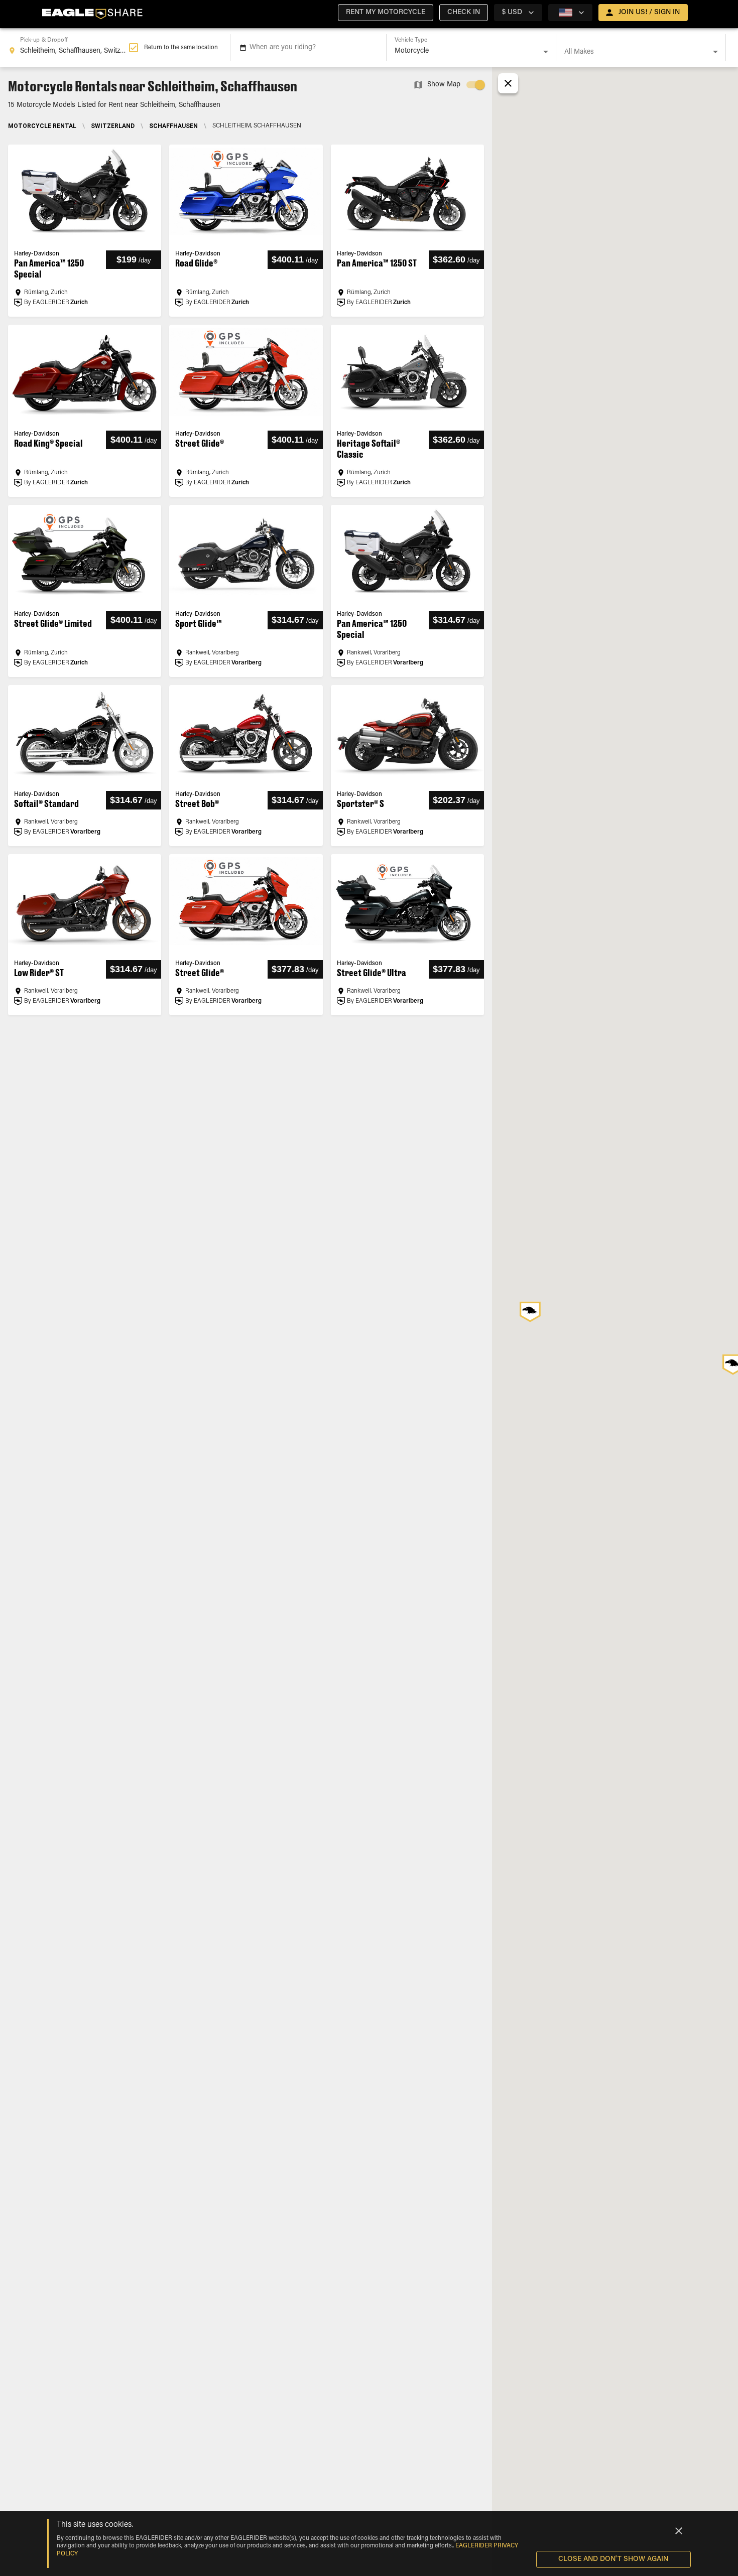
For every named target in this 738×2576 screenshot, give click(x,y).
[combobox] (68, 48)
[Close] (679, 2531)
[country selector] (570, 13)
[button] (386, 13)
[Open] (546, 52)
